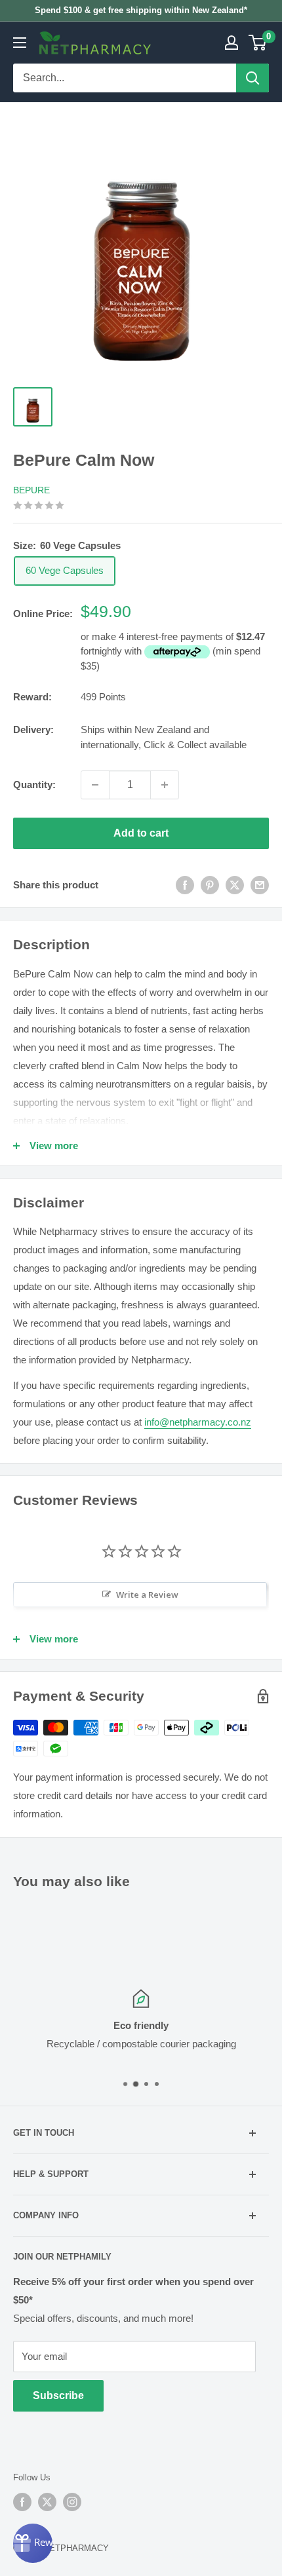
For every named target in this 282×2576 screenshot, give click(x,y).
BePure (31, 490)
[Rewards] (33, 2543)
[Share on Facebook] (185, 885)
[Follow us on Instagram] (72, 2502)
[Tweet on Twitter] (235, 885)
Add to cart (141, 833)
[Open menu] (20, 43)
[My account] (232, 43)
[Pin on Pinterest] (210, 885)
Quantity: (34, 785)
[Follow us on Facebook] (22, 2502)
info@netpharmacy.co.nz (198, 1422)
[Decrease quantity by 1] (95, 785)
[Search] (252, 78)
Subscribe (58, 2396)
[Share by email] (260, 885)
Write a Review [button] (147, 1595)
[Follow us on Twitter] (47, 2502)
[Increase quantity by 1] (165, 785)
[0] (258, 43)
